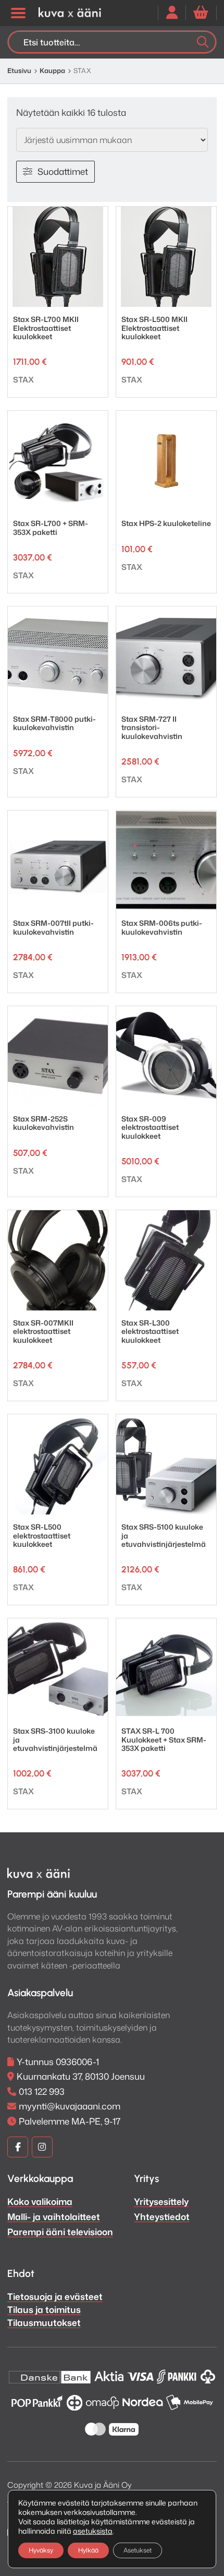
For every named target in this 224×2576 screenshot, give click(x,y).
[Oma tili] (172, 13)
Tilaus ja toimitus (44, 2309)
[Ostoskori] (201, 13)
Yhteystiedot (162, 2216)
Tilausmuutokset (44, 2322)
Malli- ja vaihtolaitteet (54, 2216)
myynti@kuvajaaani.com (70, 2106)
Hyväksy (41, 2550)
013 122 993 (42, 2091)
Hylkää (88, 2550)
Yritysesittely (161, 2201)
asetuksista (93, 2531)
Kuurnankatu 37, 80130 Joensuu (81, 2076)
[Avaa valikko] (18, 13)
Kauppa (52, 70)
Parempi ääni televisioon (60, 2232)
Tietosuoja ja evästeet (55, 2296)
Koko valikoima (40, 2201)
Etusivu (19, 70)
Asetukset (138, 2550)
